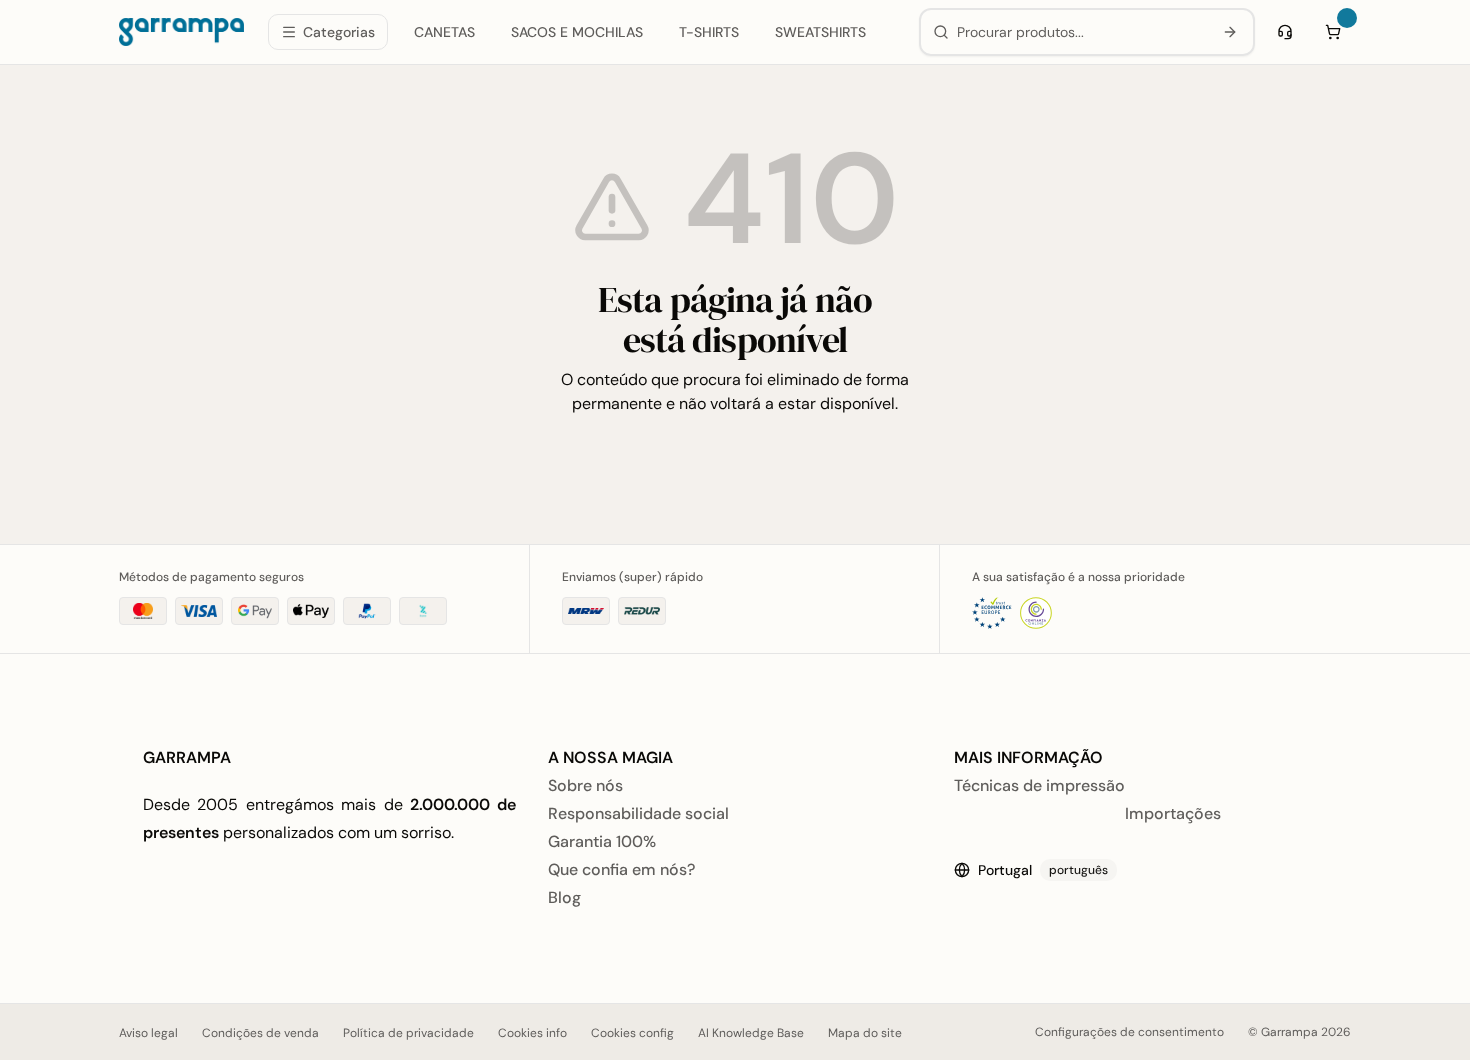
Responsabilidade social (638, 813)
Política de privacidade (408, 1033)
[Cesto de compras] (1333, 32)
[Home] (181, 32)
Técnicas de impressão (1039, 785)
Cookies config (632, 1033)
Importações (1173, 813)
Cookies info (532, 1033)
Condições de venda (260, 1033)
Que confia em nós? (621, 869)
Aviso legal (148, 1033)
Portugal (1043, 870)
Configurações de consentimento (1129, 1032)
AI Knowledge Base (751, 1033)
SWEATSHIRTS (820, 32)
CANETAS (444, 32)
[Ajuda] (1285, 32)
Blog (564, 897)
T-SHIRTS (709, 32)
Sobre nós (585, 785)
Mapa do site (865, 1033)
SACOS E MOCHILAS (577, 32)
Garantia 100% (602, 841)
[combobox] (1080, 32)
